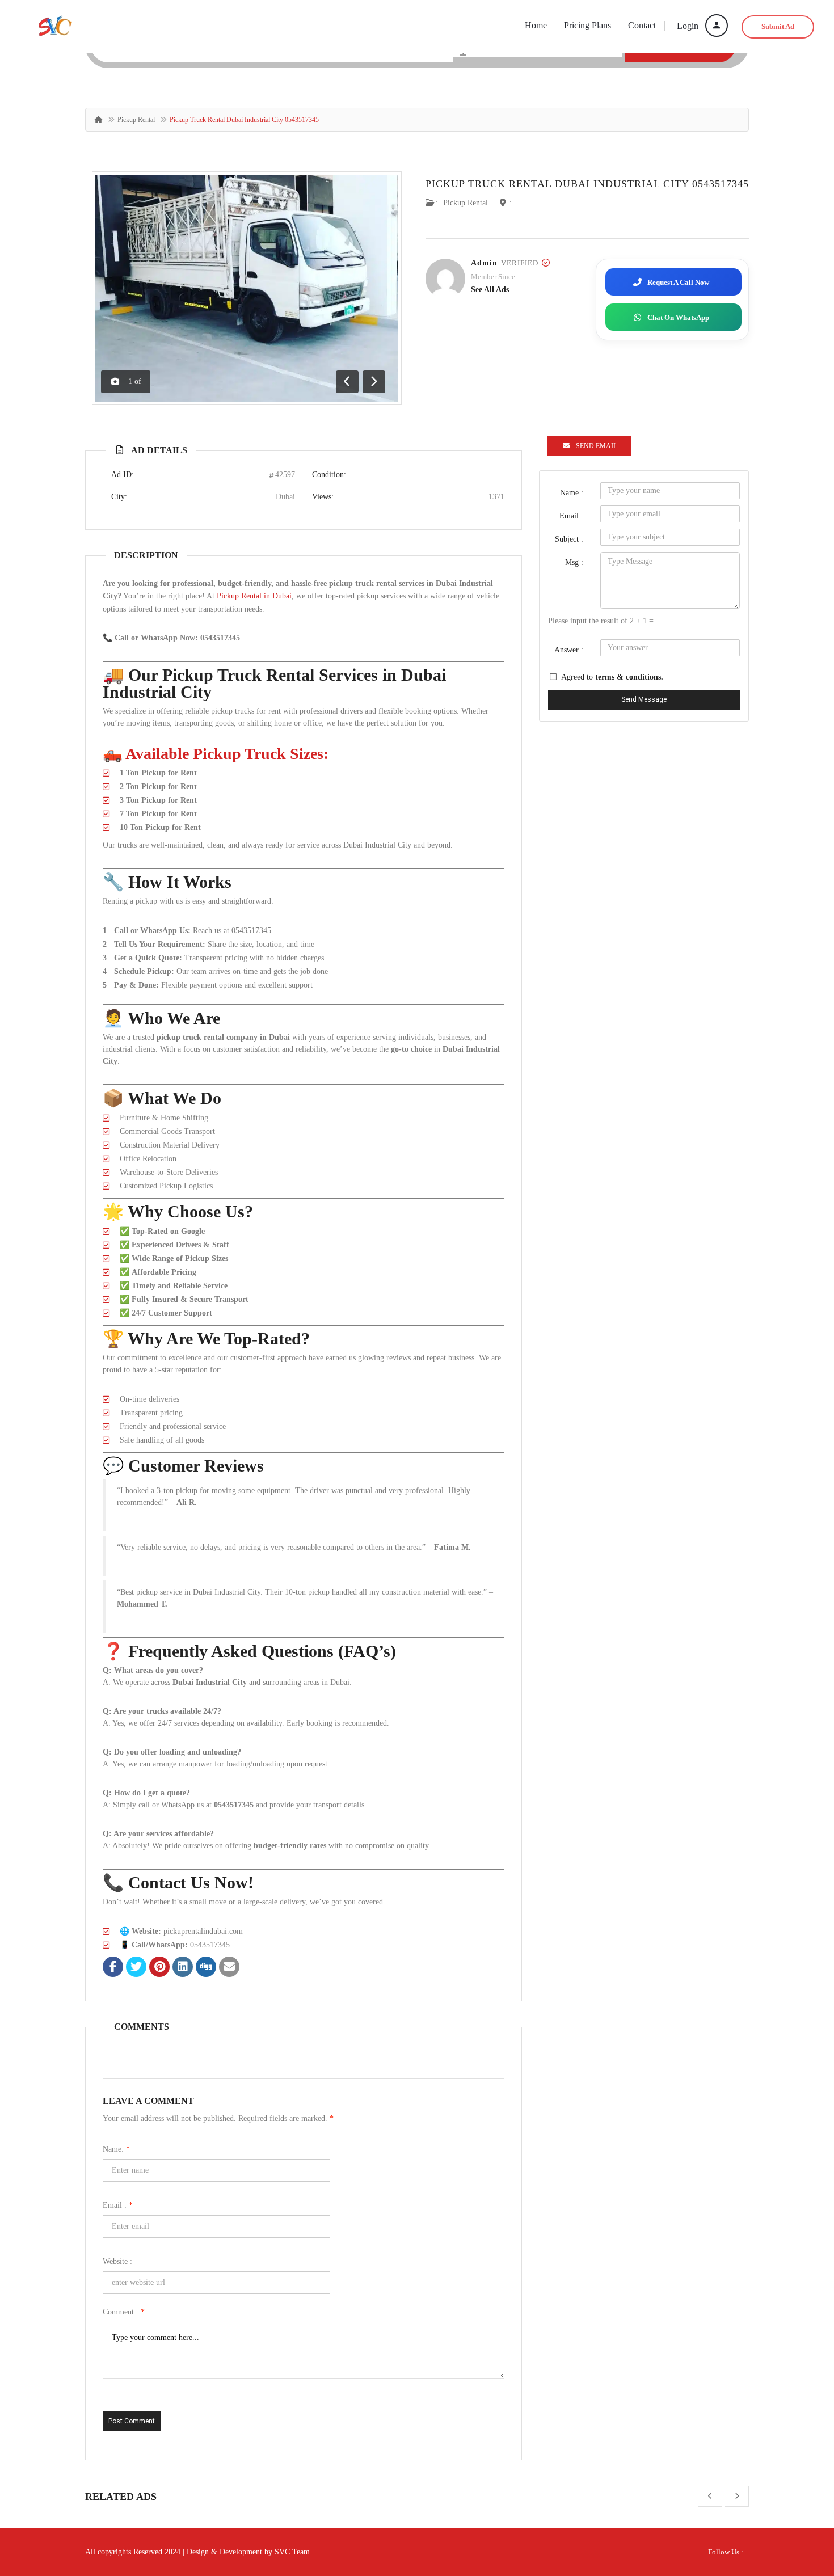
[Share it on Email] (229, 1968)
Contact (642, 25)
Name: (116, 2149)
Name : (572, 493)
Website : (117, 2261)
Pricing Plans (587, 25)
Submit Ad (778, 26)
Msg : (574, 562)
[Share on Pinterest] (159, 1968)
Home (536, 25)
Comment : (124, 2312)
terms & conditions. (629, 677)
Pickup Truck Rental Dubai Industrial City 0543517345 (587, 184)
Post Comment (132, 2421)
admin (484, 263)
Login (689, 26)
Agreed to (612, 677)
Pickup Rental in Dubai (254, 596)
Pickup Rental (136, 120)
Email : (118, 2205)
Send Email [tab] (597, 446)
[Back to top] (797, 2505)
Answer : (569, 650)
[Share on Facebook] (113, 1968)
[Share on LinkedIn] (183, 1968)
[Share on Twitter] (136, 1968)
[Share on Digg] (206, 1968)
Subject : (569, 539)
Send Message (644, 699)
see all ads (490, 290)
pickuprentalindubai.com (203, 1931)
